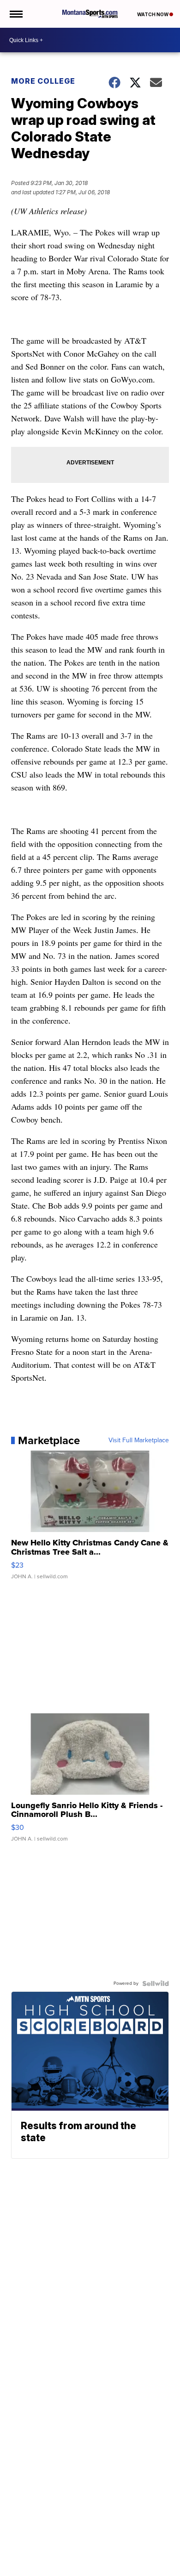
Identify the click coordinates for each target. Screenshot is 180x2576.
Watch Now (153, 14)
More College (43, 81)
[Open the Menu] (15, 14)
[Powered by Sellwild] (156, 1983)
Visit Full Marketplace (139, 1440)
